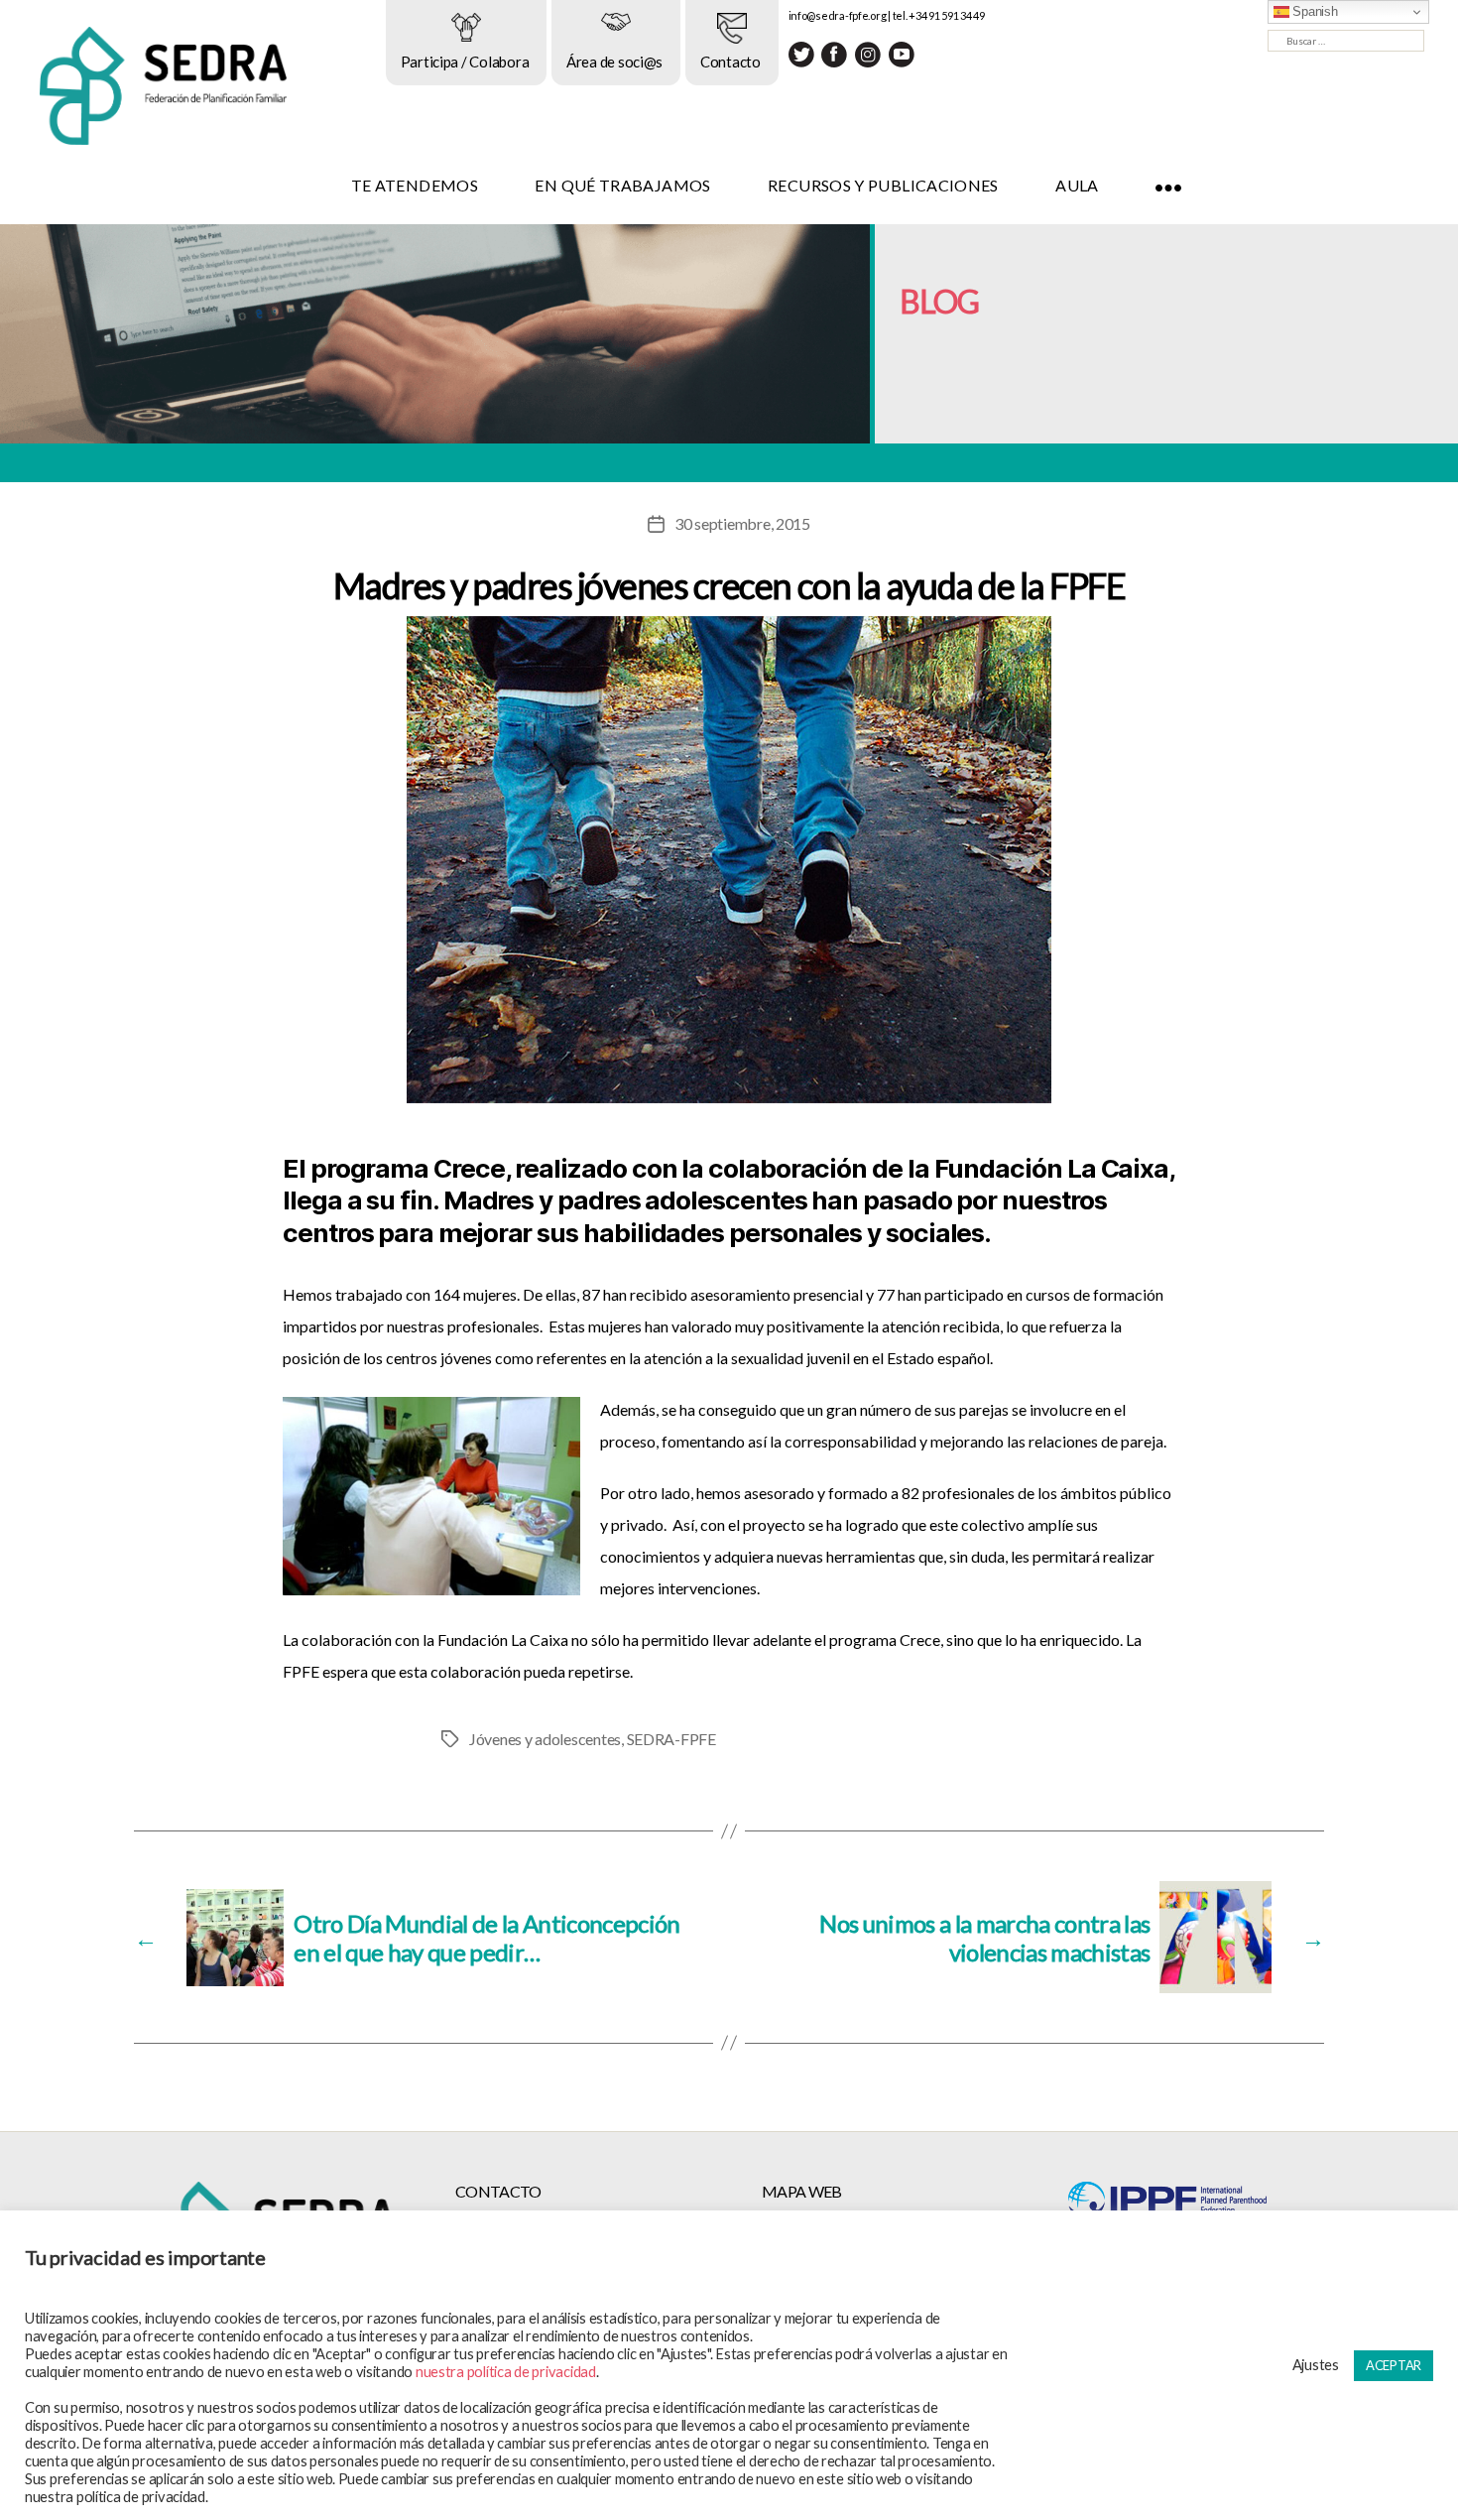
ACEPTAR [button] (1394, 2365)
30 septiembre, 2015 (742, 523)
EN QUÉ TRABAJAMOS (622, 185)
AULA (1077, 185)
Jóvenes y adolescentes (545, 1739)
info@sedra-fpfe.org (838, 15)
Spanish (1314, 11)
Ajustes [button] (1316, 2365)
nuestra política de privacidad (506, 2372)
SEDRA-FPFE (671, 1739)
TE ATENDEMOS (415, 185)
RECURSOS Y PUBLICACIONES (883, 185)
